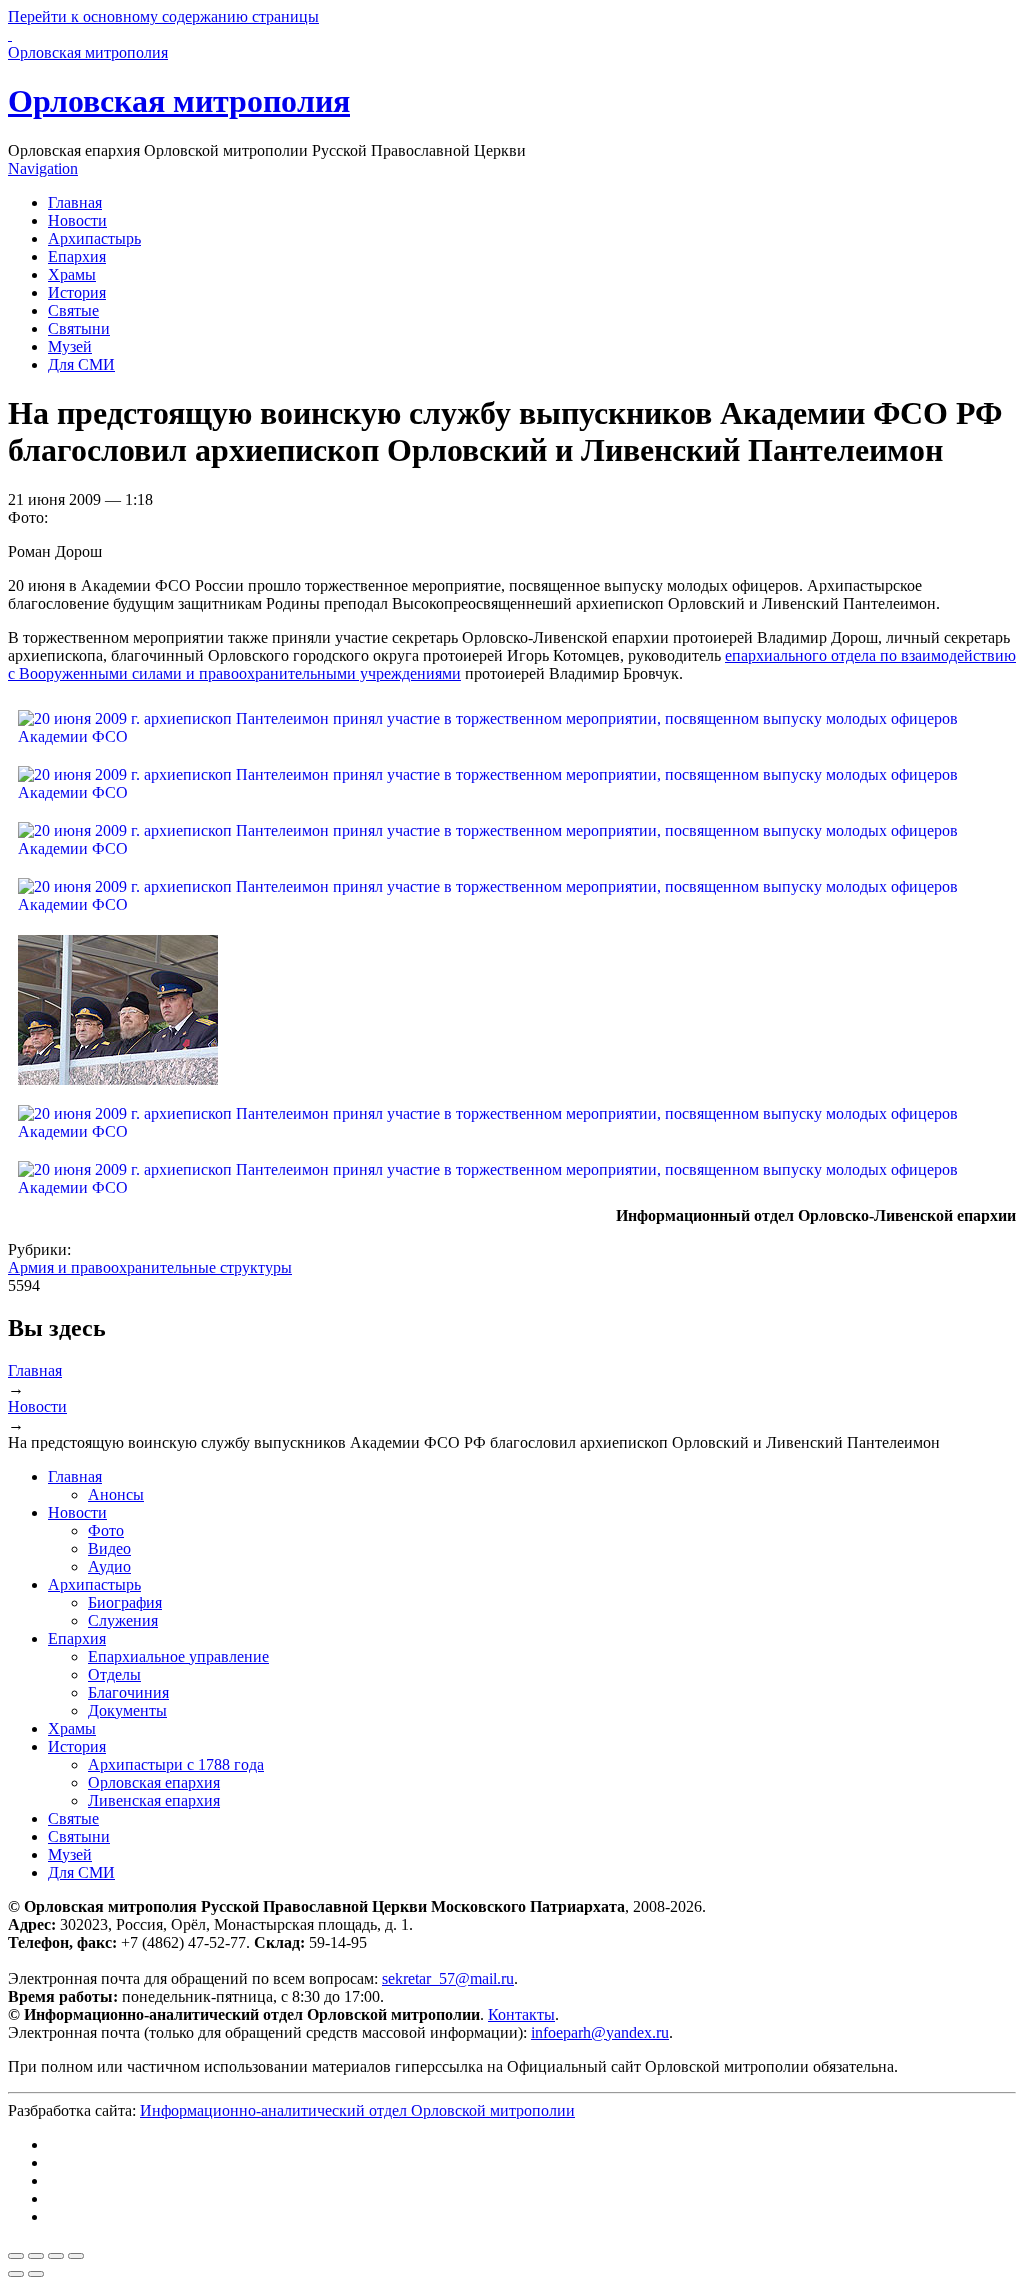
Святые (73, 310)
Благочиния (128, 1692)
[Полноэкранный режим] (56, 2256)
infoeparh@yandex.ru (600, 2032)
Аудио (109, 1566)
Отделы (114, 1674)
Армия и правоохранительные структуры (150, 1267)
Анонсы (116, 1494)
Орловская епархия (154, 1782)
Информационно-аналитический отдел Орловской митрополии (357, 2110)
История (77, 292)
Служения (123, 1620)
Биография (125, 1602)
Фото (106, 1530)
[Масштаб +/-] (76, 2256)
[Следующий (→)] (36, 2274)
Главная (75, 202)
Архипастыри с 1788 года (176, 1764)
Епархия (77, 256)
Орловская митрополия (179, 101)
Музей (70, 346)
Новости (77, 220)
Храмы (72, 274)
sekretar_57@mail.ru (448, 1978)
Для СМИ (81, 364)
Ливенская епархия (154, 1800)
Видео (109, 1548)
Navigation (43, 168)
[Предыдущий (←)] (16, 2274)
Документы (127, 1710)
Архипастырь (94, 238)
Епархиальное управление (178, 1656)
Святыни (79, 328)
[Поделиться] (36, 2256)
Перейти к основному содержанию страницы (163, 16)
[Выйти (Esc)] (16, 2256)
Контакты (521, 2014)
